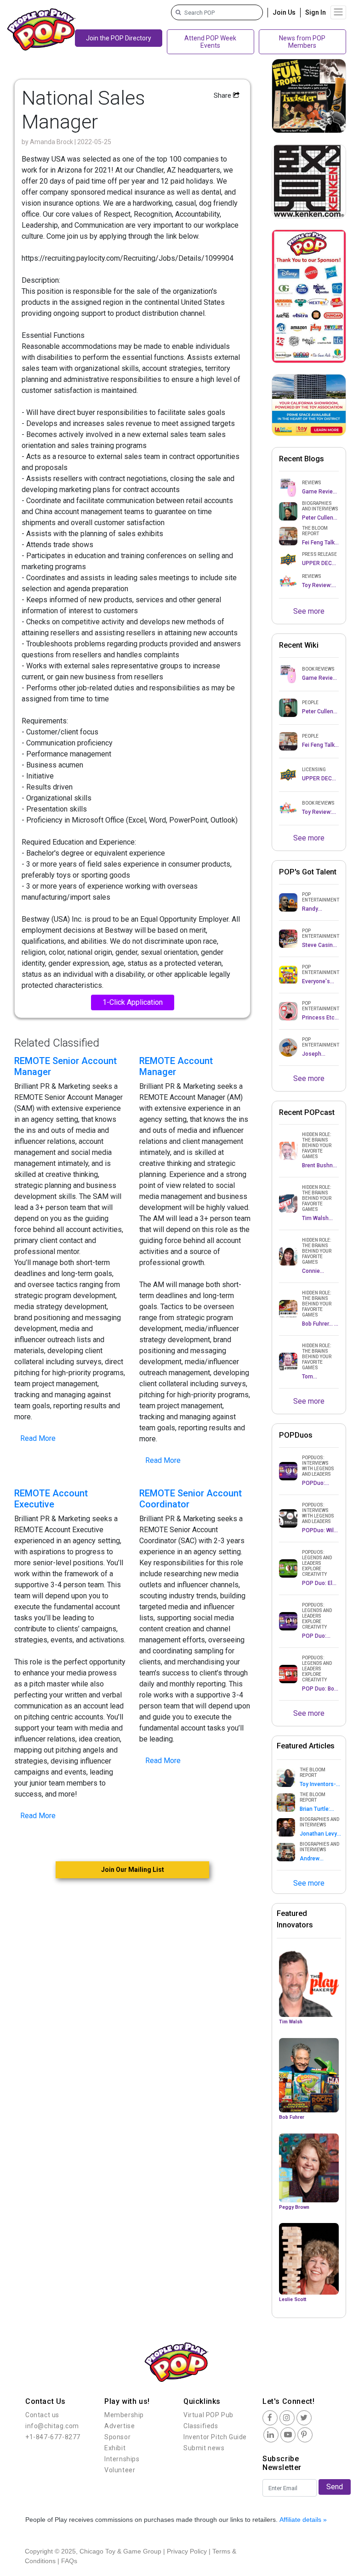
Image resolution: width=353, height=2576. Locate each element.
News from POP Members (302, 42)
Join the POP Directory (119, 38)
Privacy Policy (187, 2551)
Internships (122, 2459)
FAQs (69, 2561)
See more (309, 611)
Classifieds (201, 2426)
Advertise (120, 2426)
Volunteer (120, 2470)
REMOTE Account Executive (51, 1499)
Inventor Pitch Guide (215, 2437)
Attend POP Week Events (210, 42)
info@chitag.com (52, 2426)
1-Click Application (133, 1002)
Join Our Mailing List (133, 1870)
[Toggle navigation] (338, 12)
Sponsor (117, 2437)
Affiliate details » (303, 2520)
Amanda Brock (52, 142)
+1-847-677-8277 (53, 2437)
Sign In (316, 12)
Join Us (284, 12)
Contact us (42, 2415)
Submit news (204, 2448)
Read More (38, 1438)
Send (335, 2487)
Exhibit (115, 2448)
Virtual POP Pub (208, 2415)
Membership (124, 2415)
